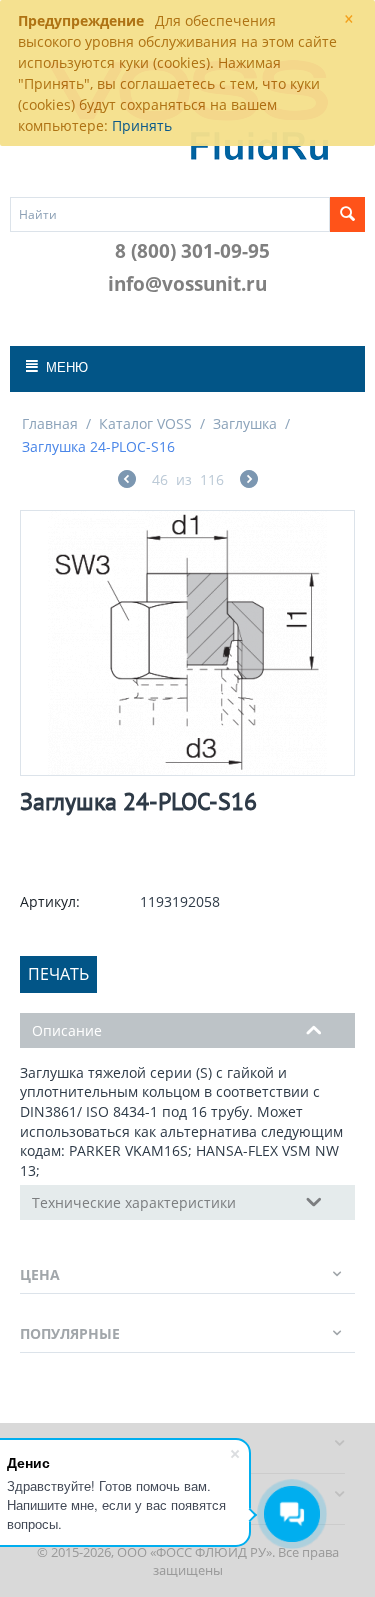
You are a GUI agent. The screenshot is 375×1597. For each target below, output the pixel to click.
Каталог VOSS (145, 423)
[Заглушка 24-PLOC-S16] (187, 643)
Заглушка (245, 423)
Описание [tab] (67, 1030)
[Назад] (127, 481)
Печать (58, 974)
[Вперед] (249, 481)
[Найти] (347, 214)
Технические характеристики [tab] (134, 1202)
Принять (142, 125)
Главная (50, 423)
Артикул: (50, 901)
